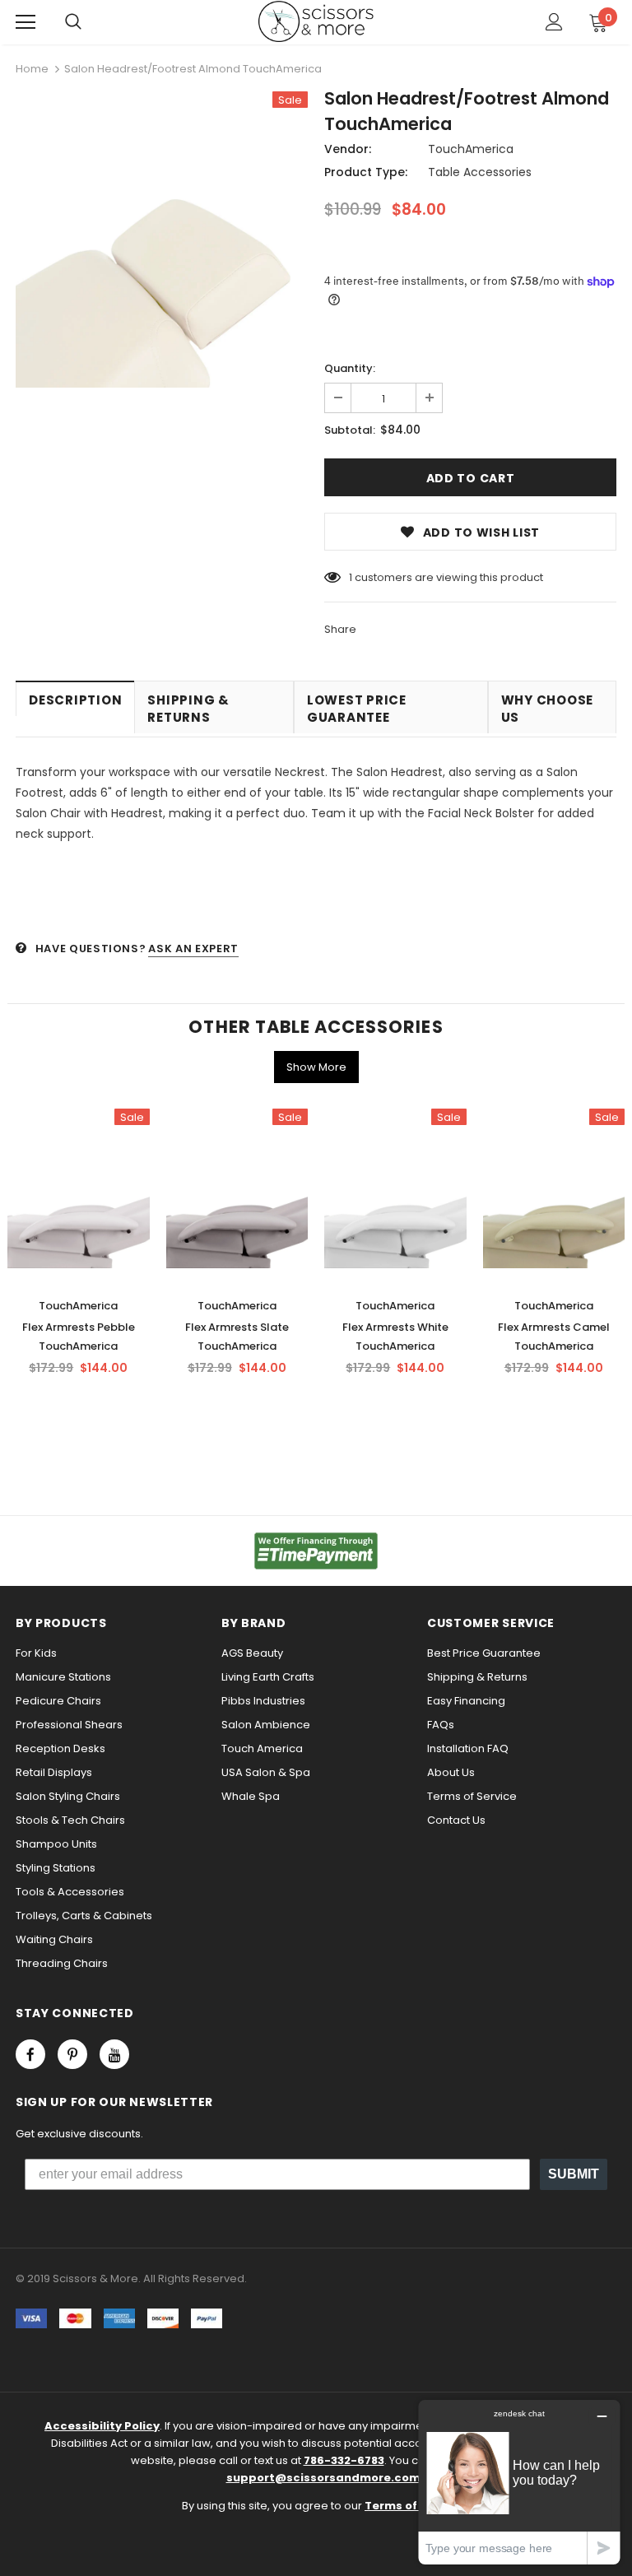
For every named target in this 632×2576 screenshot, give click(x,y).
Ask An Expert (193, 949)
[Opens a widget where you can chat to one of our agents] (519, 2482)
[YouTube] (114, 2054)
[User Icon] (554, 22)
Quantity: (350, 368)
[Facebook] (30, 2054)
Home (32, 69)
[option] (162, 244)
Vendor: (348, 149)
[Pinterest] (72, 2054)
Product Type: (366, 172)
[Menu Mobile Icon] (26, 22)
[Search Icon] (73, 22)
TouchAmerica (471, 149)
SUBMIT (574, 2174)
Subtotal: (350, 430)
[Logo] (316, 21)
